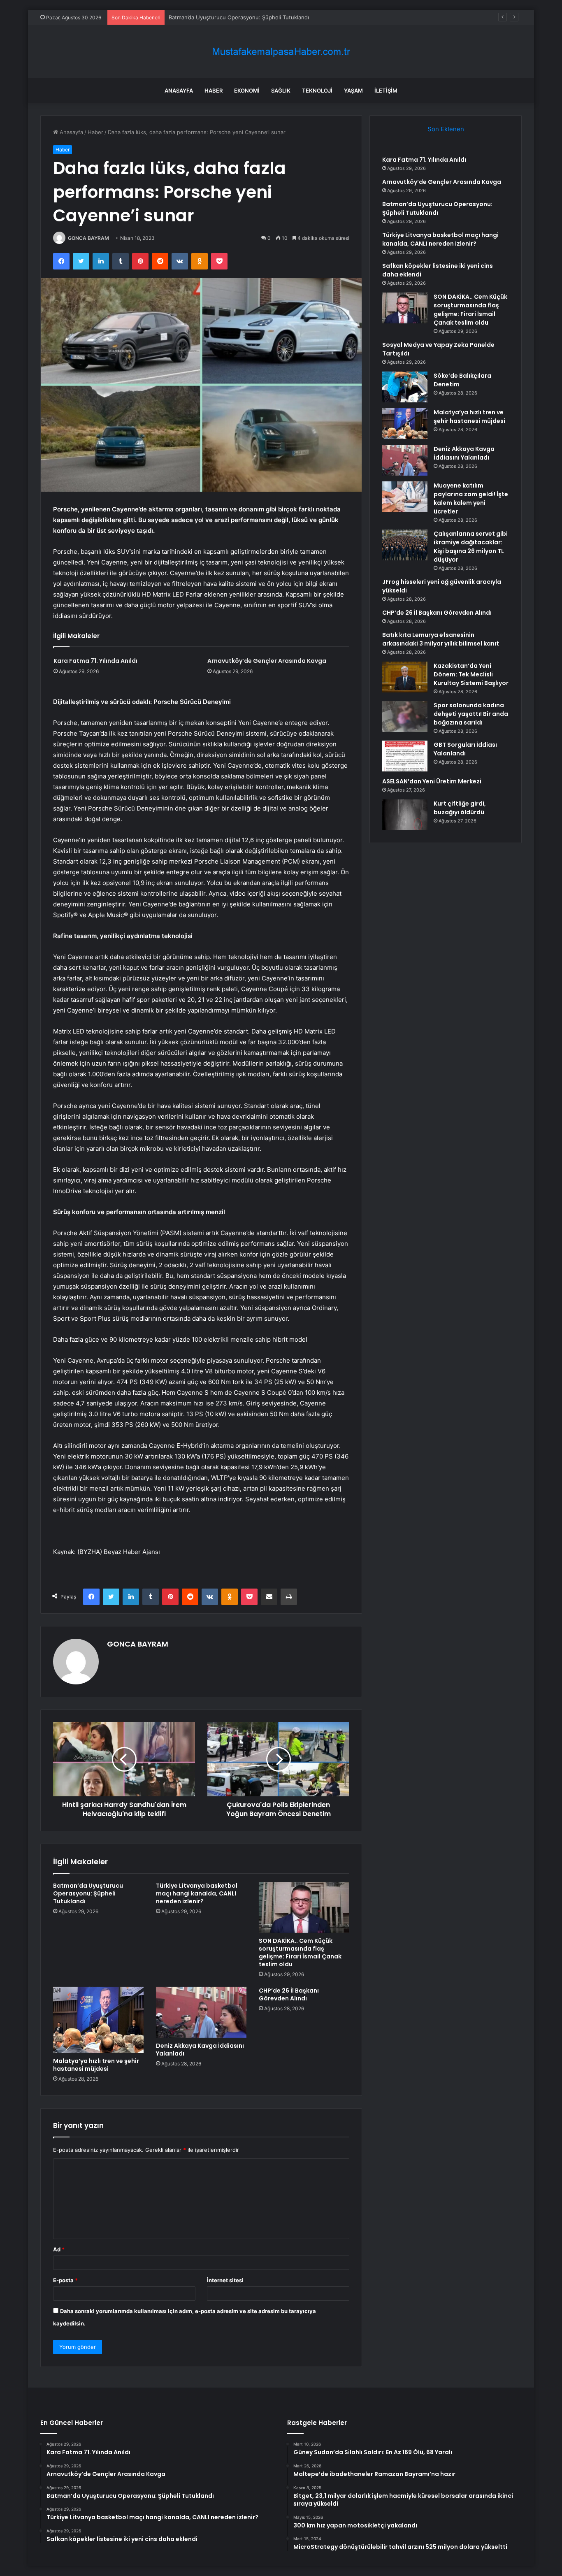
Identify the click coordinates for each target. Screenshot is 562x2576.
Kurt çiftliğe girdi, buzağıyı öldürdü (460, 808)
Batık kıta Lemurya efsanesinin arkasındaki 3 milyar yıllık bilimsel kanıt (441, 639)
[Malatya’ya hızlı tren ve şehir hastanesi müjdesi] (98, 2020)
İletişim (386, 91)
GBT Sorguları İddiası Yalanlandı (465, 749)
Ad (59, 2249)
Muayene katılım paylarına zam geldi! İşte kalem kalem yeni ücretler (471, 498)
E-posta (65, 2280)
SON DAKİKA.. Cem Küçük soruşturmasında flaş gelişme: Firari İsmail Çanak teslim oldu (300, 1952)
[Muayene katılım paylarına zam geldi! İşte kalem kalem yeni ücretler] (405, 497)
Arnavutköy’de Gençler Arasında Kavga (267, 661)
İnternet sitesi (225, 2280)
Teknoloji (317, 91)
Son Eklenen (446, 129)
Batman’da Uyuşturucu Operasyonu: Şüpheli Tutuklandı (239, 17)
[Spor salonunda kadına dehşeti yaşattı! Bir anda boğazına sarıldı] (405, 717)
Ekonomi (247, 91)
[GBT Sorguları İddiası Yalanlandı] (405, 756)
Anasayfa (179, 91)
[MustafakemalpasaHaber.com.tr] (281, 52)
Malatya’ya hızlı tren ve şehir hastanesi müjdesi (96, 2065)
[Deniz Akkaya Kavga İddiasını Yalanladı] (201, 2012)
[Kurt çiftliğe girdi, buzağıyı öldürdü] (405, 815)
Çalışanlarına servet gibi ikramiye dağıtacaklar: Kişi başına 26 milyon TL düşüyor (471, 547)
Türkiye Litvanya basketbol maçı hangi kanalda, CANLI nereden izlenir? (197, 1893)
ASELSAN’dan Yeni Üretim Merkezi (432, 781)
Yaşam (353, 91)
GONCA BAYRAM (88, 238)
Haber (214, 91)
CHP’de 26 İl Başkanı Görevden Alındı (289, 1994)
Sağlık (281, 91)
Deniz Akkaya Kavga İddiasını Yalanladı (200, 2050)
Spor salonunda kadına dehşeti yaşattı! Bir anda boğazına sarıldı (471, 714)
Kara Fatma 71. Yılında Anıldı (95, 661)
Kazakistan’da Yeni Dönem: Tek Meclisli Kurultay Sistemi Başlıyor (471, 674)
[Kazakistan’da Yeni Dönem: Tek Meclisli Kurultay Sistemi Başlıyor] (405, 677)
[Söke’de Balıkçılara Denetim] (405, 387)
